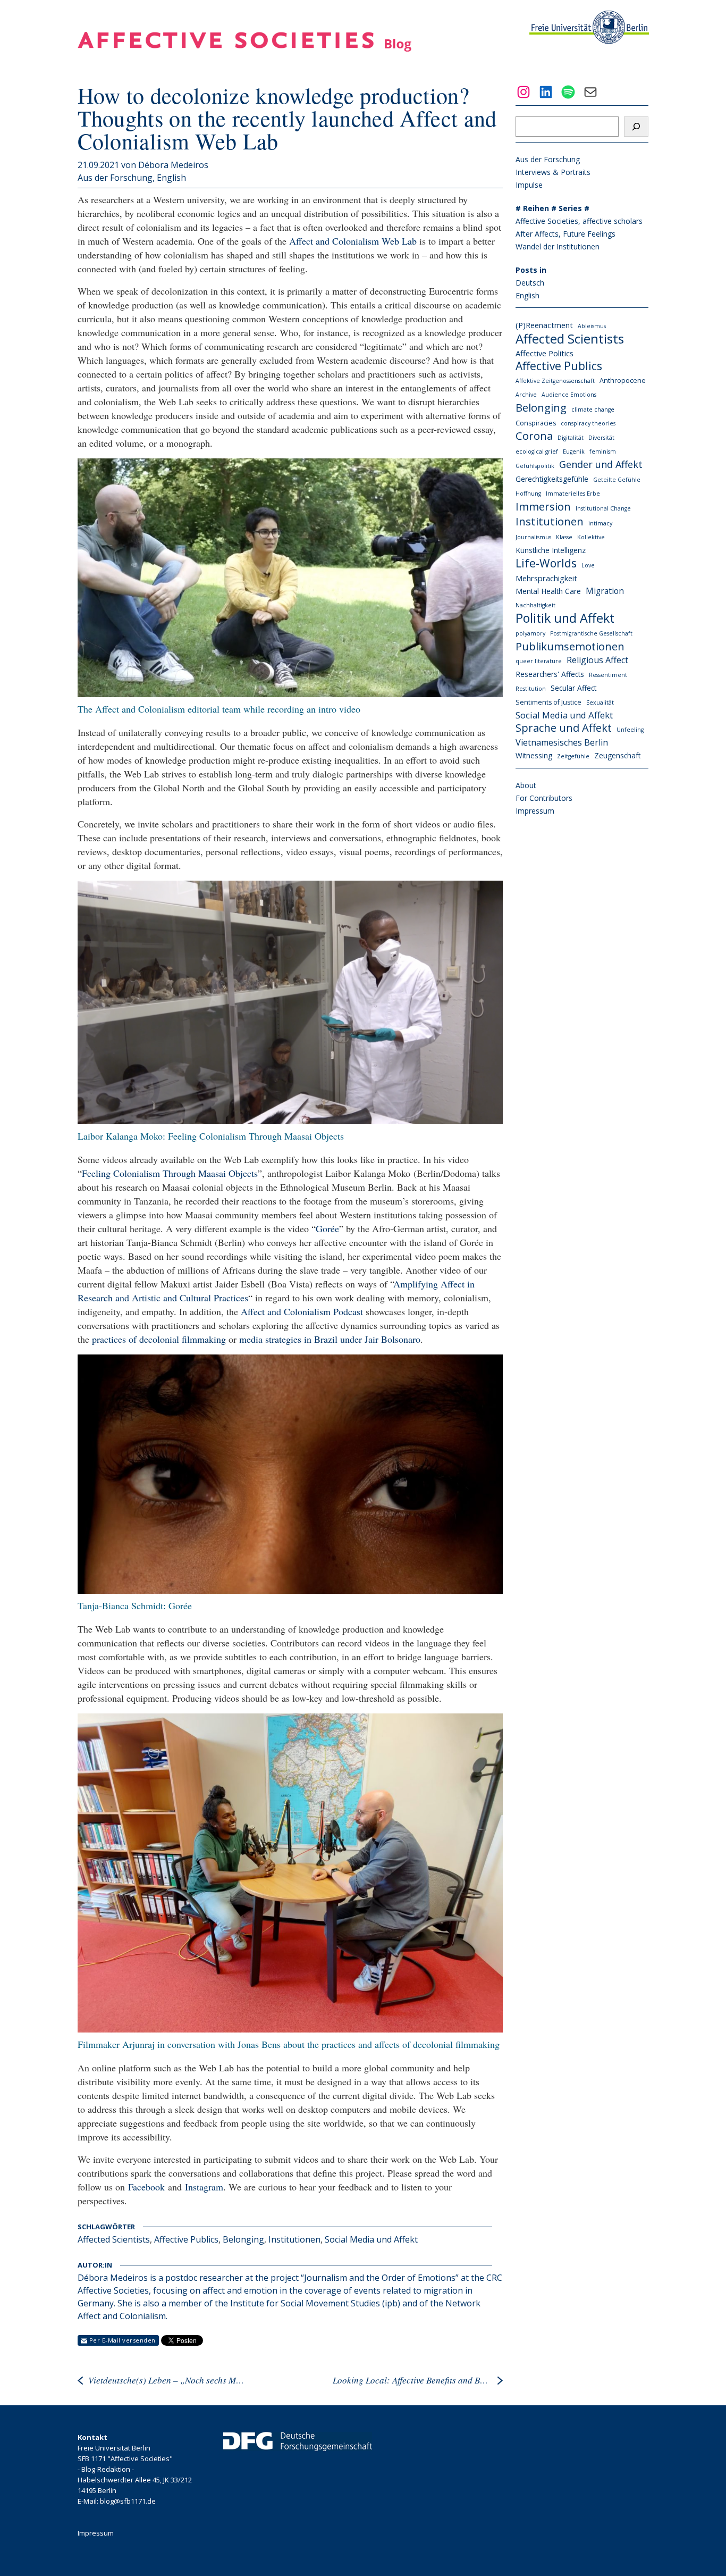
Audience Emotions (569, 395)
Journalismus (533, 537)
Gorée (327, 1228)
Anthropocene (623, 380)
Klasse (564, 537)
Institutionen (294, 2239)
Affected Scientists (114, 2239)
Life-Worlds (546, 563)
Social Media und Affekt (371, 2239)
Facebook (146, 2187)
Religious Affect (597, 660)
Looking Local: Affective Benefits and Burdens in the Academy (412, 2380)
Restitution (531, 689)
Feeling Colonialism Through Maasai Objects (170, 1173)
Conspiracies (536, 423)
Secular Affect (573, 688)
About (526, 785)
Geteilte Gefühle (617, 480)
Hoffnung (528, 494)
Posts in (531, 270)
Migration (605, 591)
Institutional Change (603, 508)
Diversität (601, 438)
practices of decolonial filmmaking (159, 1339)
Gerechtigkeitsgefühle (552, 479)
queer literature (539, 661)
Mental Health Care (548, 591)
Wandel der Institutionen (558, 246)
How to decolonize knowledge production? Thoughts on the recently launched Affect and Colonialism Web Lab (287, 118)
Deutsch (530, 283)
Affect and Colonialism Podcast (302, 1311)
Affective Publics (186, 2239)
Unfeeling (630, 730)
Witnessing (534, 755)
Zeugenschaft (617, 755)
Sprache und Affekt (564, 728)
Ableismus (592, 326)
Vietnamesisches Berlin (562, 742)
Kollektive (591, 537)
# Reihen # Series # (552, 208)
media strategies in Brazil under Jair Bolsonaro (330, 1339)
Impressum (535, 811)
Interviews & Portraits (553, 172)
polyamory (530, 633)
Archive (526, 395)
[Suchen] (636, 127)
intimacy (600, 523)
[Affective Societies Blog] (244, 48)
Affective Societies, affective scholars (579, 221)
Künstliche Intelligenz (551, 550)
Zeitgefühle (573, 756)
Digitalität (571, 438)
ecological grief (537, 451)
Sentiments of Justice (548, 702)
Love (588, 565)
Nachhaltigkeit (535, 605)
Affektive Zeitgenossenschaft (555, 381)
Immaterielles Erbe (573, 494)
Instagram (204, 2187)
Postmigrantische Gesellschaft (591, 633)
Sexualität (600, 702)
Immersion (543, 506)
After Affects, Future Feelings (565, 234)
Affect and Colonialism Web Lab (353, 241)
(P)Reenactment (544, 325)
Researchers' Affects (550, 674)
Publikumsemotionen (570, 646)
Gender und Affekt (601, 464)
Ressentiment (608, 675)
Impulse (529, 185)
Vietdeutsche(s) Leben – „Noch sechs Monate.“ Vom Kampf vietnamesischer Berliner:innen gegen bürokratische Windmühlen (168, 2380)
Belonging (243, 2239)
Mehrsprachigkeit (546, 578)
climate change (593, 409)
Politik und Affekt (565, 618)
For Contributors (544, 798)
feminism (603, 451)
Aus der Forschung (115, 178)
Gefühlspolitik (535, 466)
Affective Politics (544, 353)
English (171, 178)
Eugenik (574, 451)
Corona (534, 436)
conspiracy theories (588, 423)
